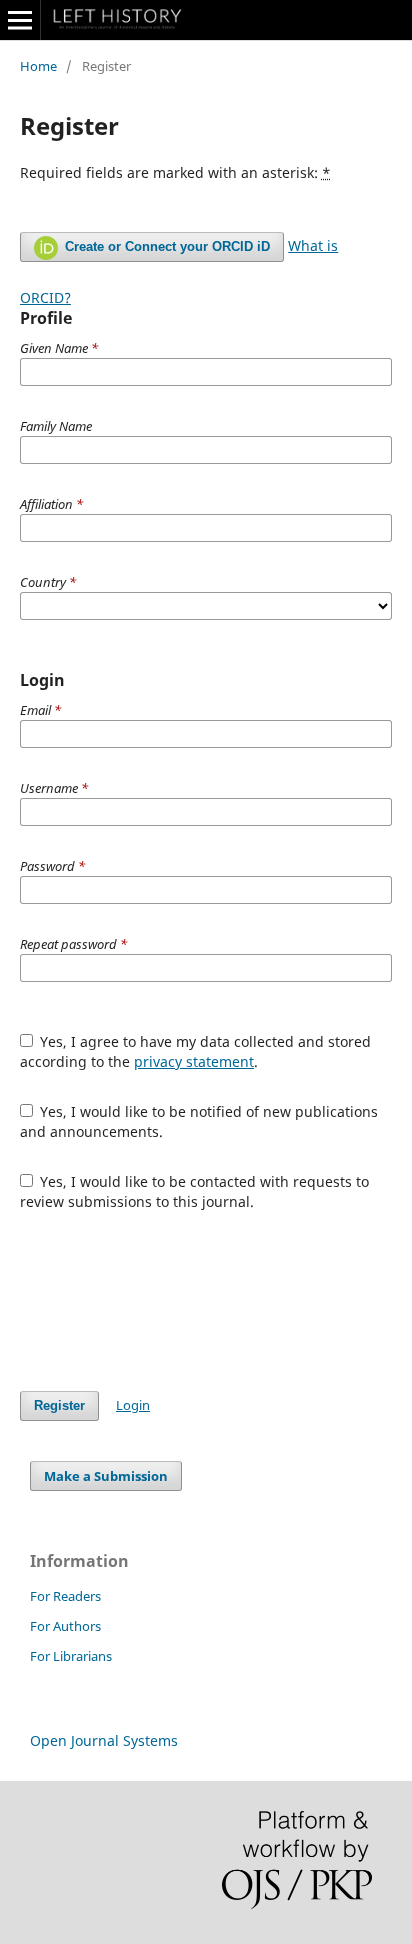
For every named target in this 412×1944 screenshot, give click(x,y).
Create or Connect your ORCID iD (165, 246)
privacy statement (194, 1061)
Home (38, 66)
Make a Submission (106, 1476)
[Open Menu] (20, 20)
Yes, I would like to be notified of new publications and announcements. (199, 1121)
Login (133, 1405)
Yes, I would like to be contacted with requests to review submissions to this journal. (195, 1191)
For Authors (65, 1626)
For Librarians (71, 1656)
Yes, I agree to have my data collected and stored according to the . (196, 1051)
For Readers (65, 1596)
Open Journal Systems (104, 1740)
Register (59, 1405)
